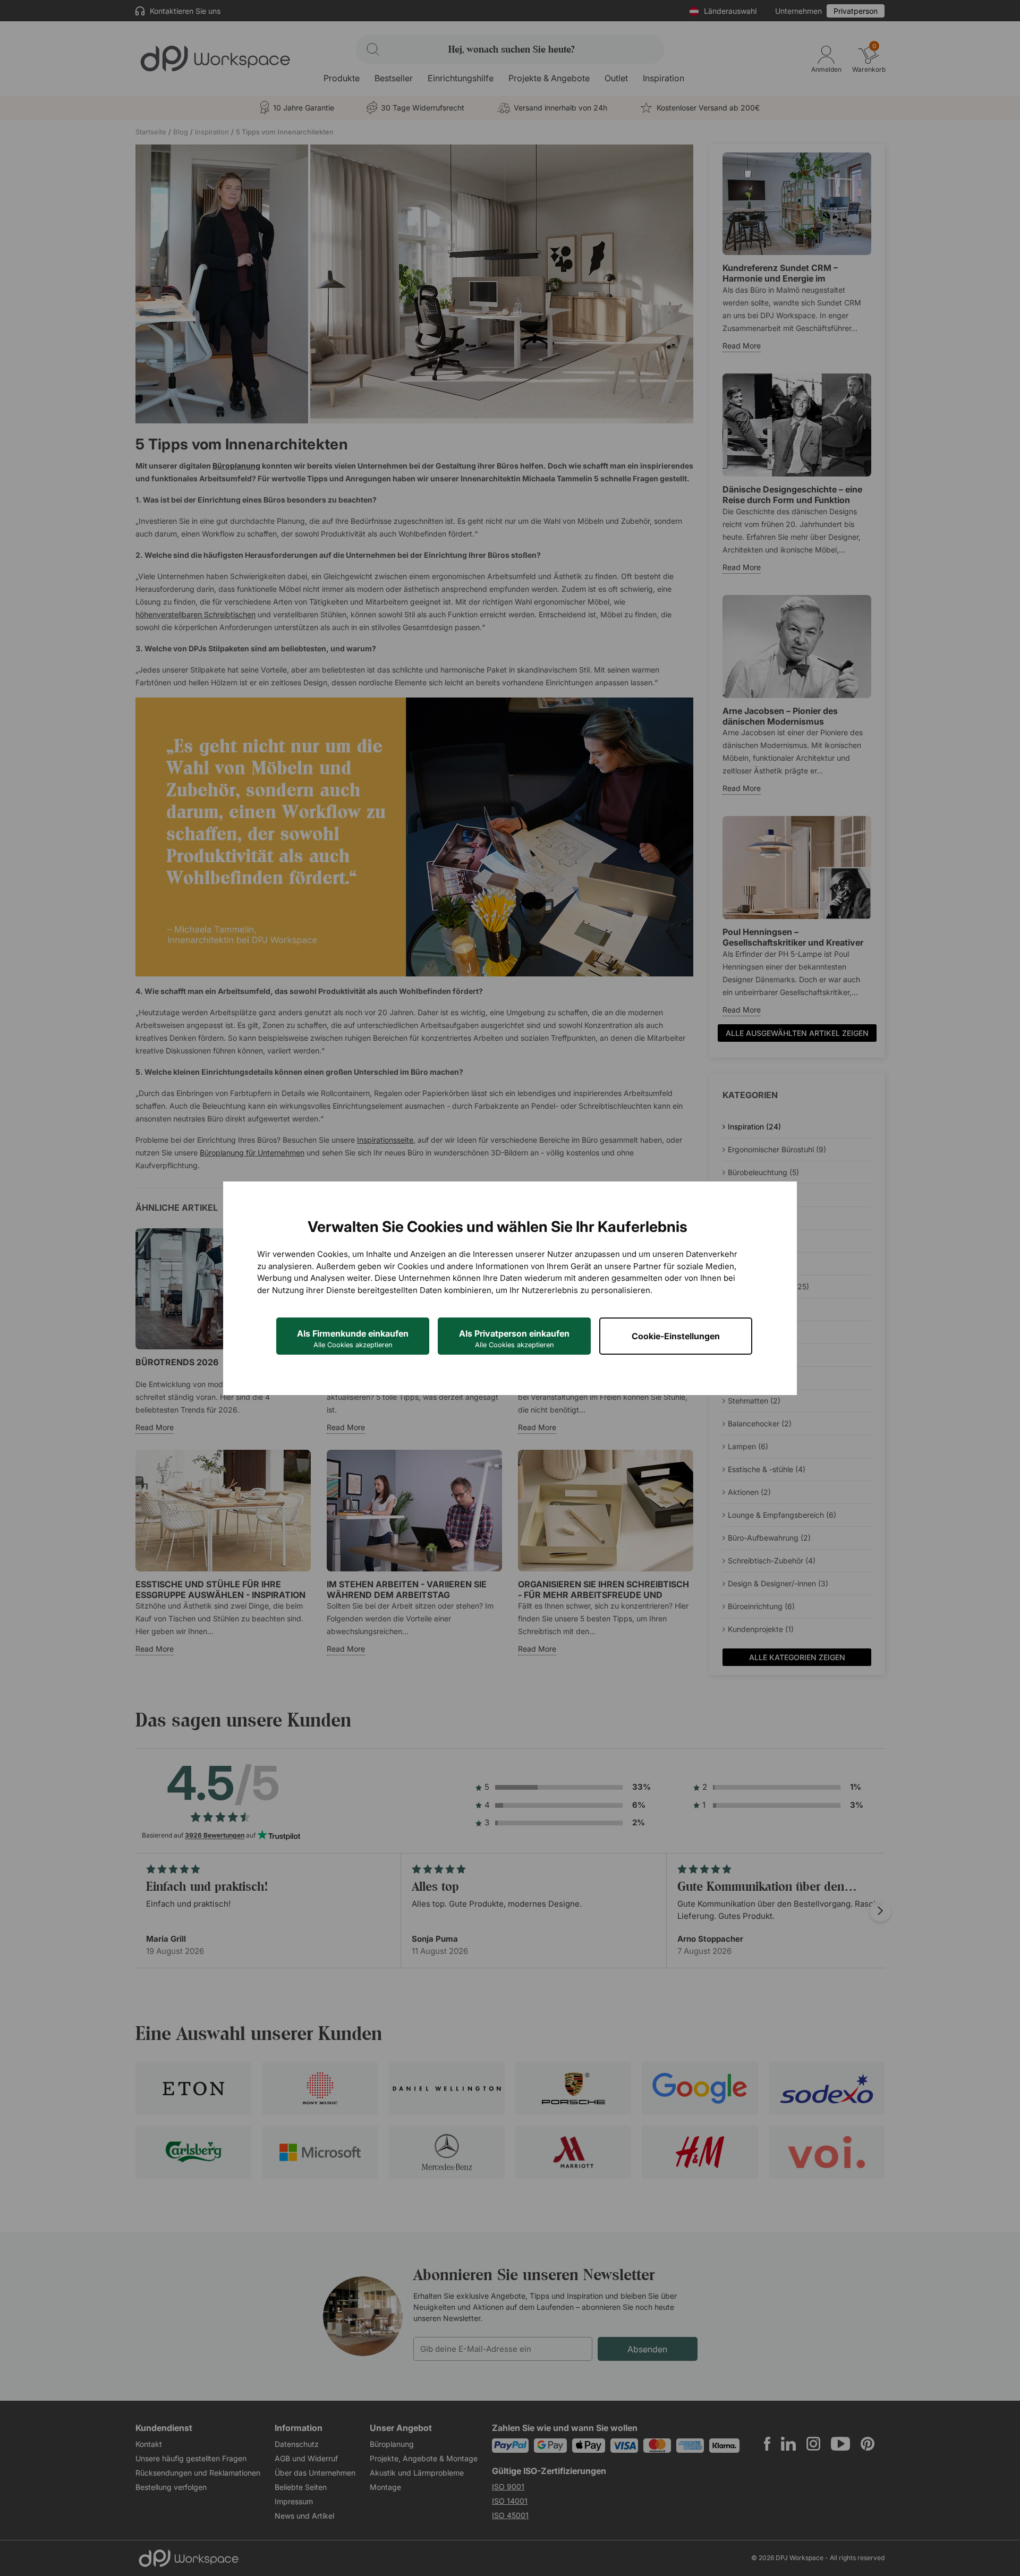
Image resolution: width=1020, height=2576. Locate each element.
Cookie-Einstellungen (676, 1336)
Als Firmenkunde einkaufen (353, 1338)
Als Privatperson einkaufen (514, 1338)
